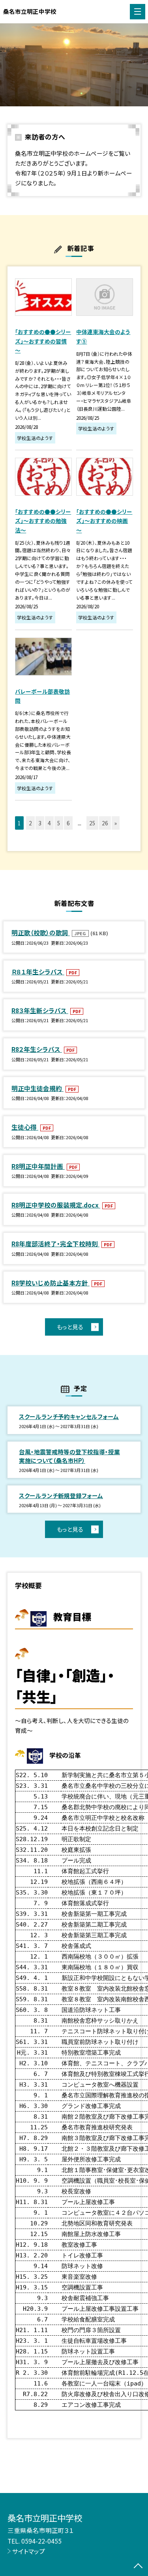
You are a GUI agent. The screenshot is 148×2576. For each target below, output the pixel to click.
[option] (74, 65)
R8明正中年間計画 (38, 1166)
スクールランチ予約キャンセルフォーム (69, 1416)
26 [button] (105, 823)
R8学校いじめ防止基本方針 (51, 1283)
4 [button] (49, 823)
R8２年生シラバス (37, 1049)
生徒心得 (25, 1127)
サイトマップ (29, 2551)
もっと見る (70, 1327)
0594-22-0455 (41, 2541)
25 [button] (92, 823)
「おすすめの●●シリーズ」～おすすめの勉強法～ (43, 521)
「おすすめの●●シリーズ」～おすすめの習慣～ (43, 341)
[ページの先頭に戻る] (138, 2567)
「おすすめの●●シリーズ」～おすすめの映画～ (104, 521)
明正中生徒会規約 (37, 1088)
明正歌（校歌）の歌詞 (41, 932)
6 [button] (68, 823)
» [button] (116, 823)
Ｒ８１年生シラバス (38, 972)
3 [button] (40, 823)
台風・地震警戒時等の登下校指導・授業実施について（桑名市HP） (69, 1456)
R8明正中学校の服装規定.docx (56, 1205)
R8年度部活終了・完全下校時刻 (55, 1244)
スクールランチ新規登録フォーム (61, 1496)
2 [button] (30, 823)
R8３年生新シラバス (40, 1010)
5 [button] (59, 823)
